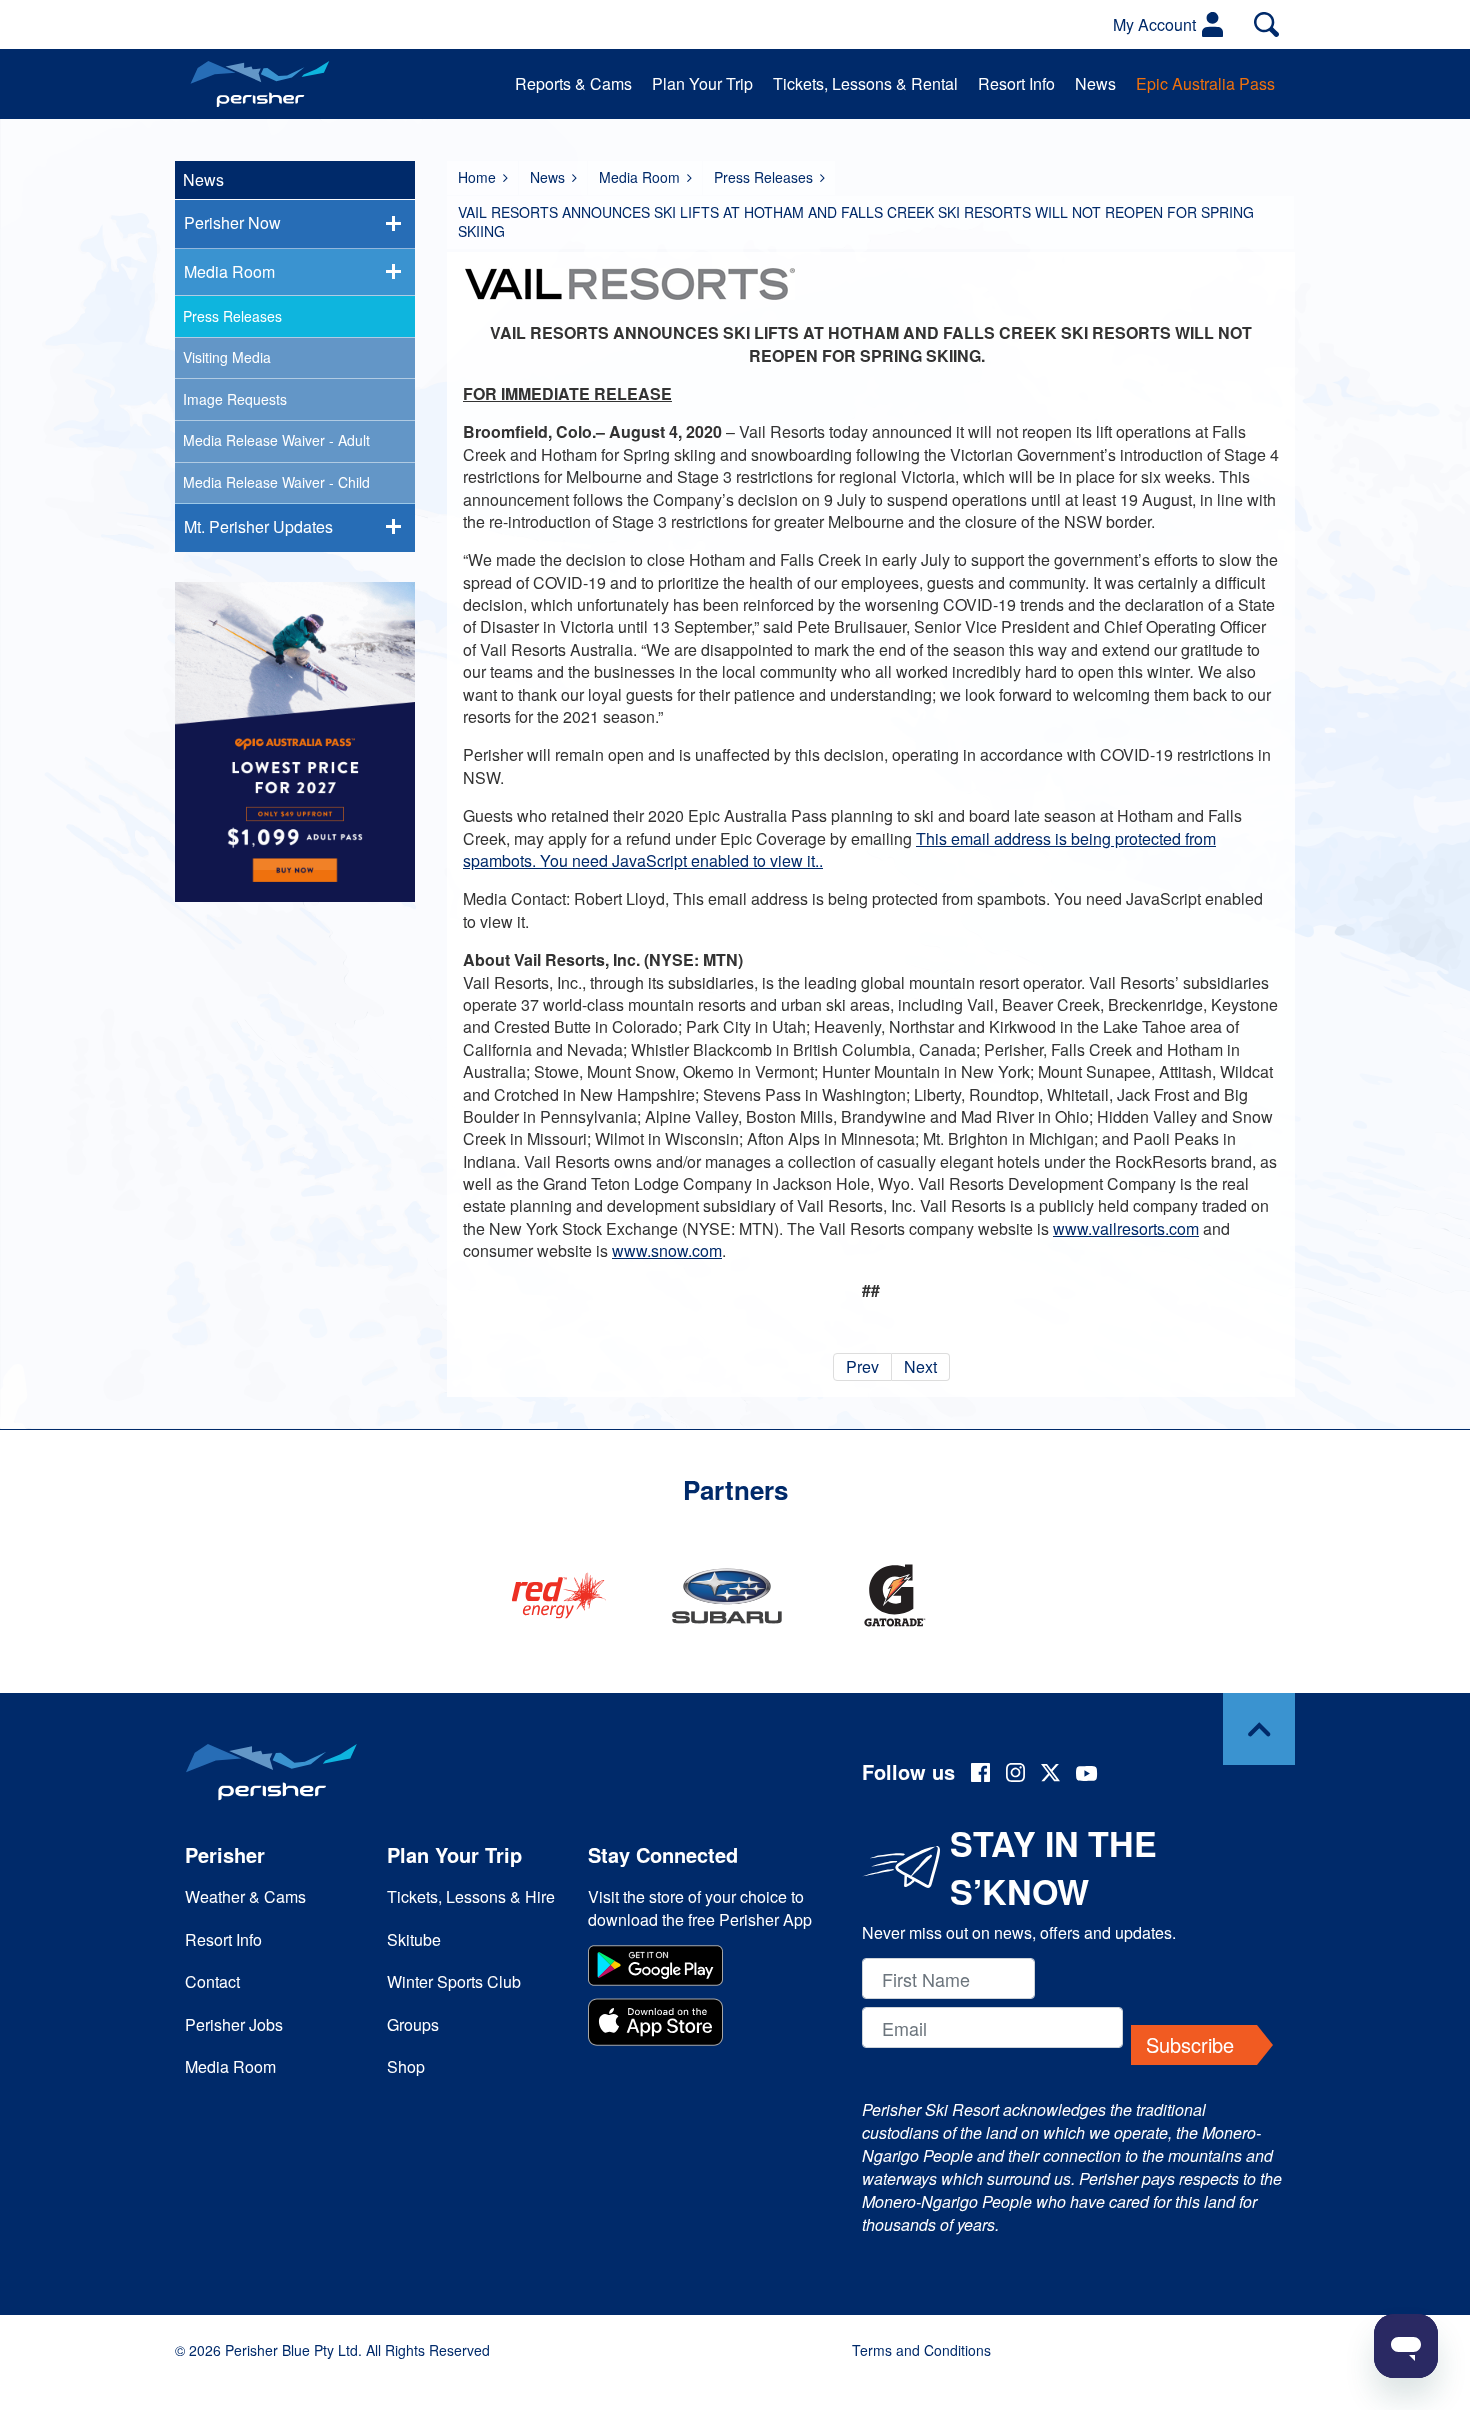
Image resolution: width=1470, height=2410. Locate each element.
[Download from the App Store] (703, 2024)
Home (477, 177)
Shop (406, 2066)
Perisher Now (232, 222)
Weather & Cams (245, 1896)
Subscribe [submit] (1190, 2044)
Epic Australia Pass (1205, 83)
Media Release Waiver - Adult (276, 440)
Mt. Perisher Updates (258, 526)
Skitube (414, 1939)
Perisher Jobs (234, 2024)
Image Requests (235, 399)
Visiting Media (227, 357)
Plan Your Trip (702, 83)
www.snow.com (667, 1250)
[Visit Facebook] (980, 1775)
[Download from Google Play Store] (703, 1968)
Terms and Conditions (921, 2350)
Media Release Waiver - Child (276, 482)
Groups (413, 2024)
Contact (212, 1981)
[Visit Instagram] (1015, 1775)
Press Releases (763, 177)
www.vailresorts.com (1126, 1228)
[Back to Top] (1259, 1729)
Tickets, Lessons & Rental (865, 83)
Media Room (639, 177)
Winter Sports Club (454, 1981)
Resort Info (1016, 83)
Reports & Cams (573, 83)
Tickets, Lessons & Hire (471, 1896)
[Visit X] (1050, 1775)
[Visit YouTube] (1087, 1775)
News (1095, 83)
